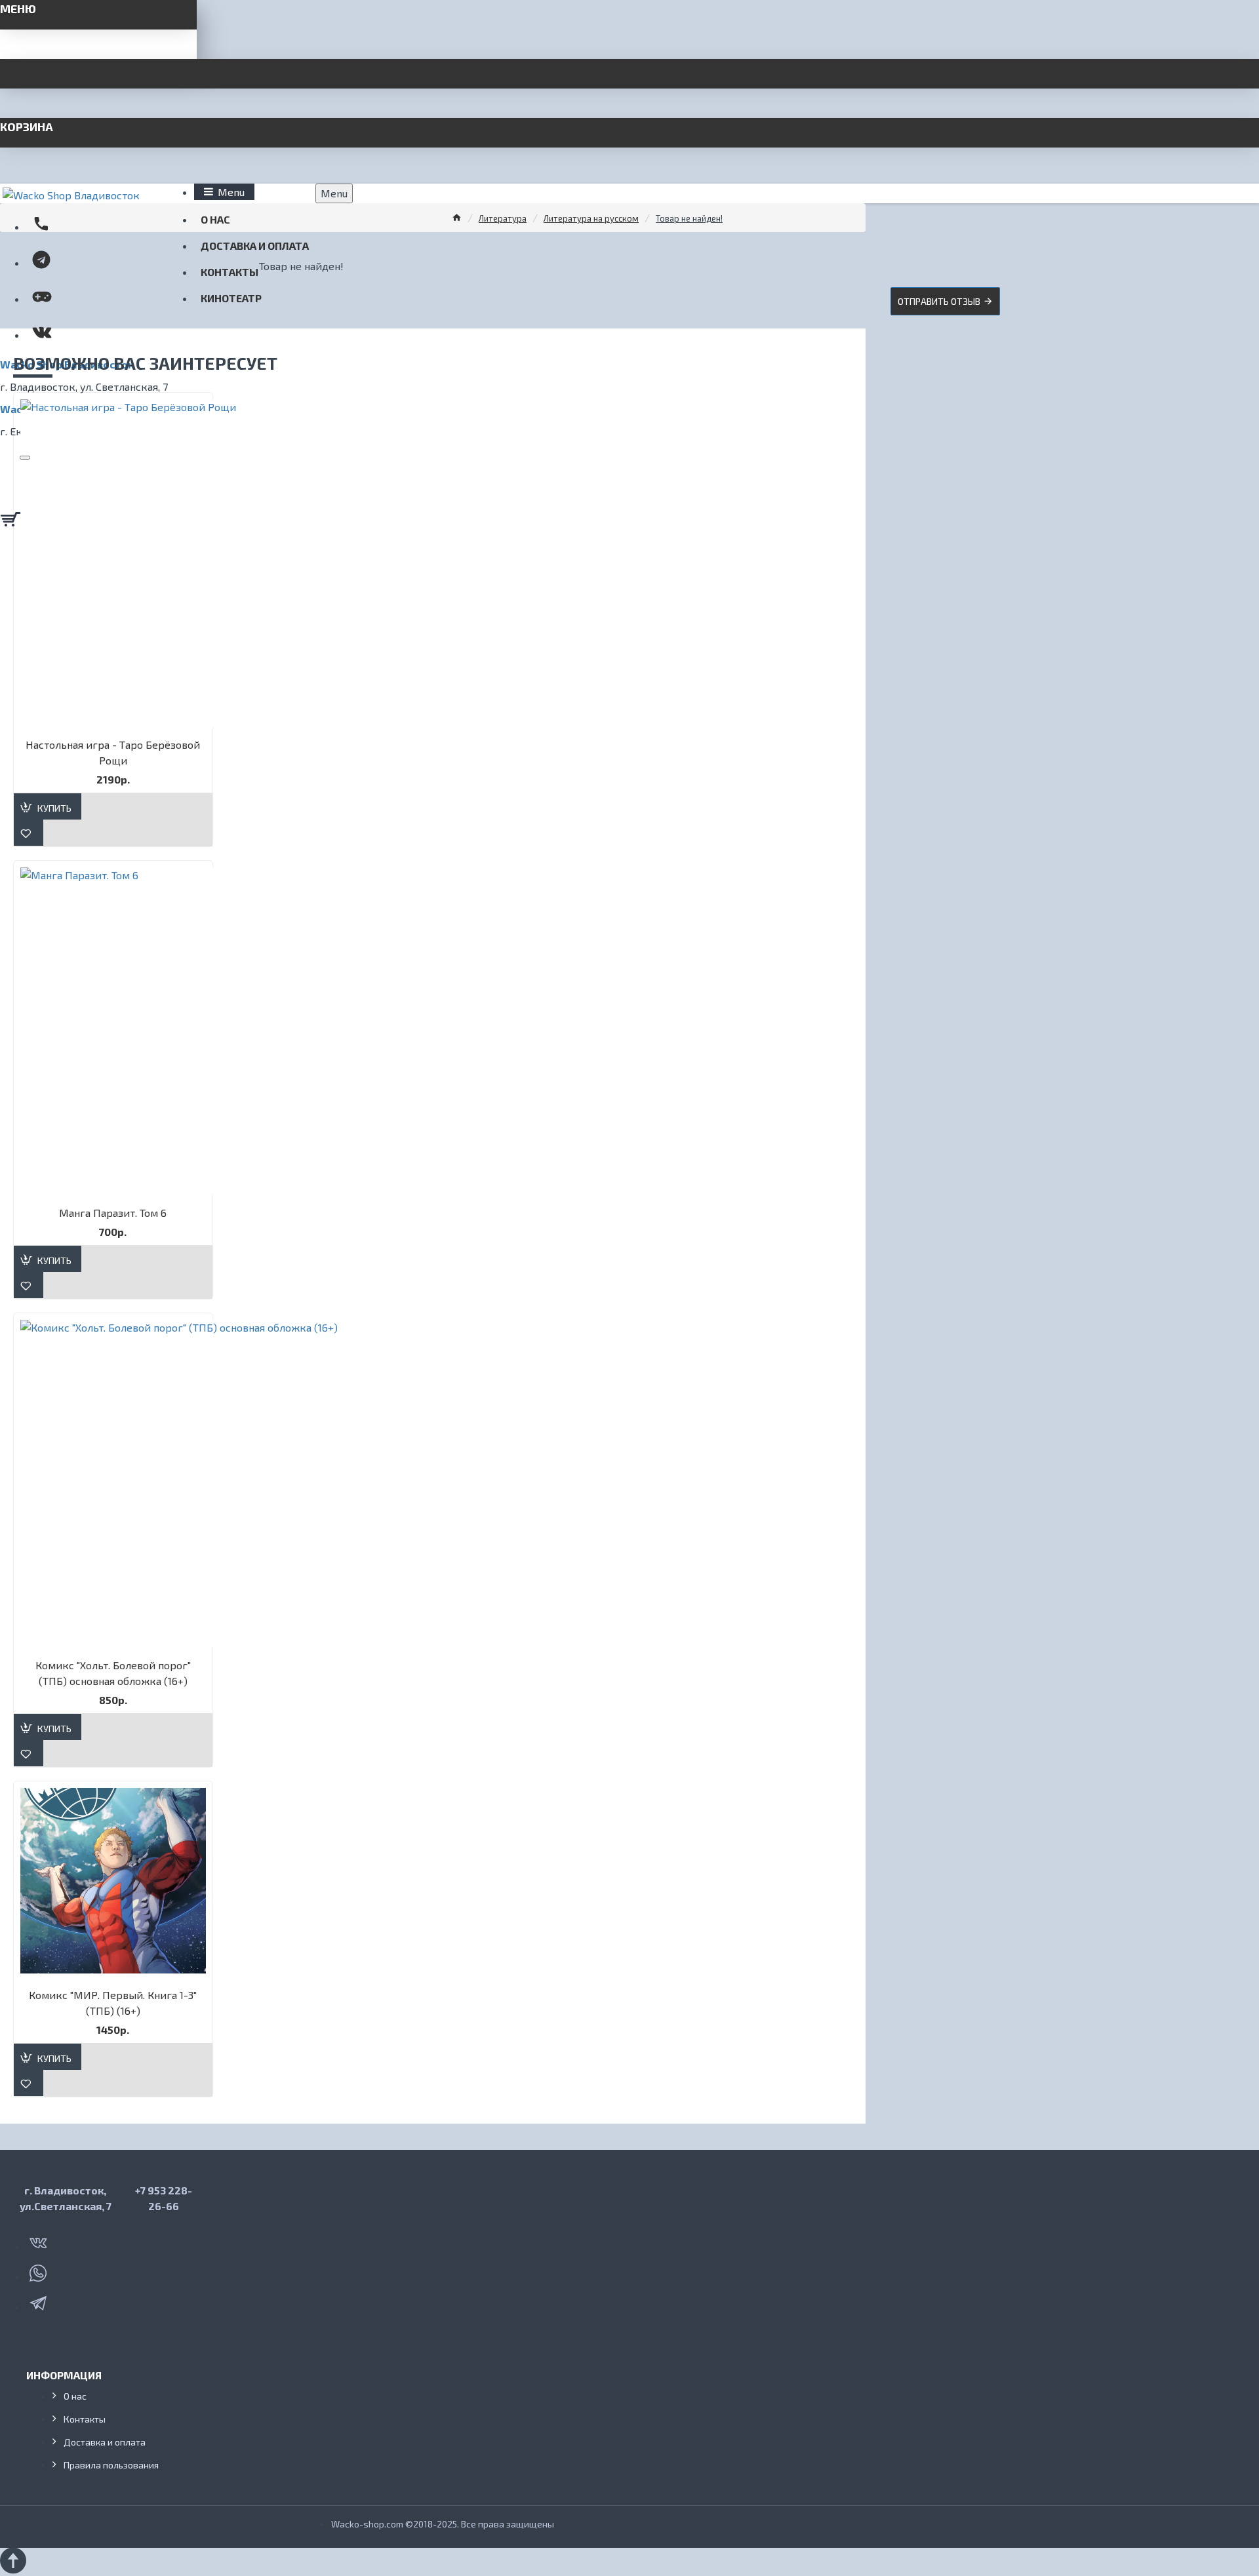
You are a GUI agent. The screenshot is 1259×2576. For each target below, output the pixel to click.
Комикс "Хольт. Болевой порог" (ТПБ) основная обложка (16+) (113, 1673)
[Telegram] (39, 2301)
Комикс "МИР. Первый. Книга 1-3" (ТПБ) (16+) (113, 2003)
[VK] (39, 2240)
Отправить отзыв (939, 301)
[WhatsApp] (39, 2270)
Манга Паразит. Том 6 (113, 1213)
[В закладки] (29, 833)
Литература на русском (591, 218)
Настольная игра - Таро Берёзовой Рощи (113, 752)
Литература (503, 218)
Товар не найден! (689, 218)
